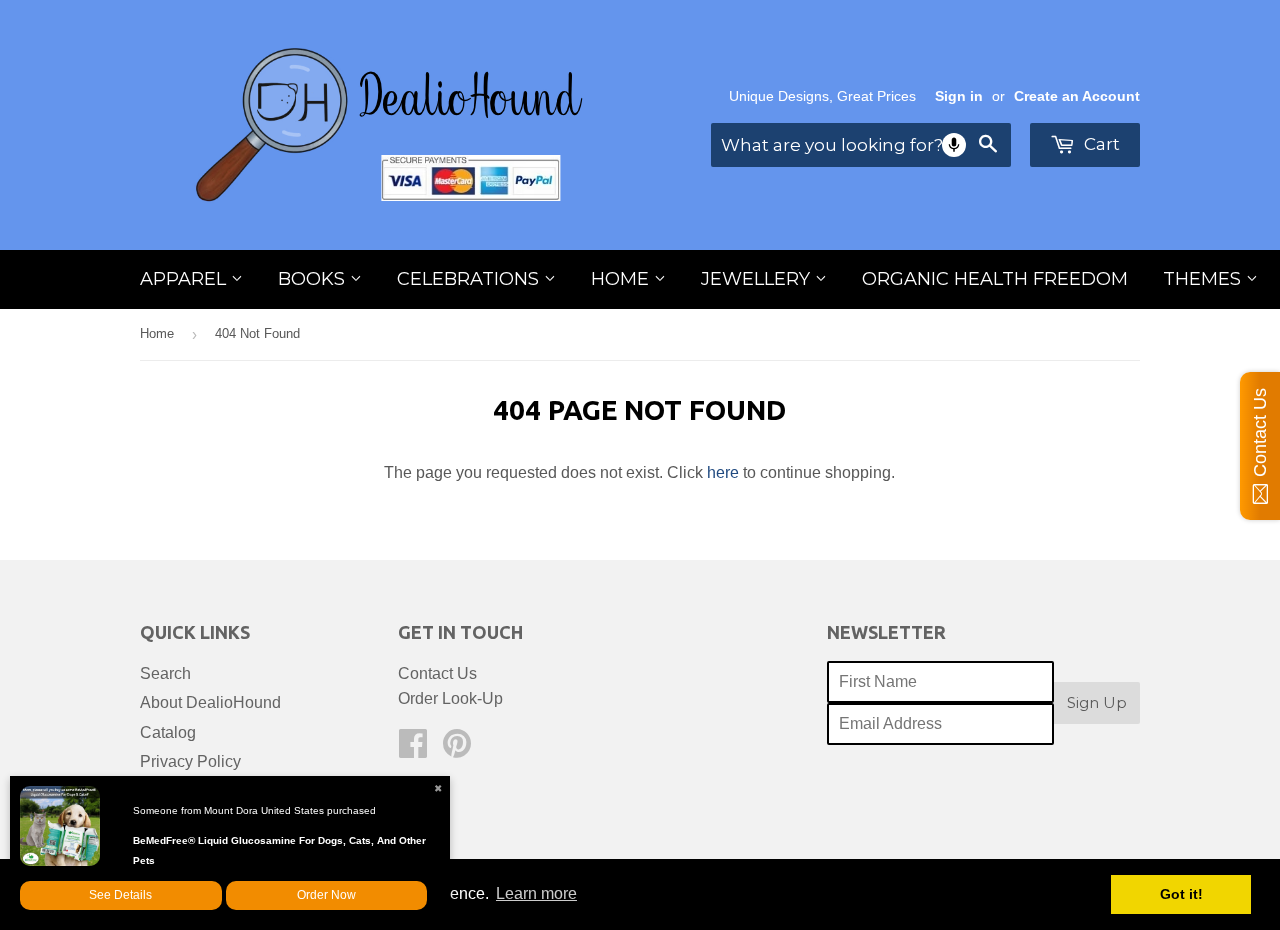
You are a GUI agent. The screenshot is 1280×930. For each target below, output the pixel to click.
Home (622, 279)
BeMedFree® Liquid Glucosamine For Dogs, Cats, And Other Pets (279, 850)
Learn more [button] (536, 893)
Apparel (185, 279)
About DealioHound (210, 702)
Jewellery (758, 279)
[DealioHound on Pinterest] (457, 749)
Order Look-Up (450, 698)
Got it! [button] (1181, 894)
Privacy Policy (190, 761)
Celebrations (470, 279)
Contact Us (437, 673)
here (723, 472)
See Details (120, 895)
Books (314, 279)
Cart (1100, 144)
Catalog (168, 732)
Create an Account (1077, 96)
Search (165, 673)
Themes (1204, 279)
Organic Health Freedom (995, 279)
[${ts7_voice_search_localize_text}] (954, 145)
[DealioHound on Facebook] (413, 749)
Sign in (959, 96)
